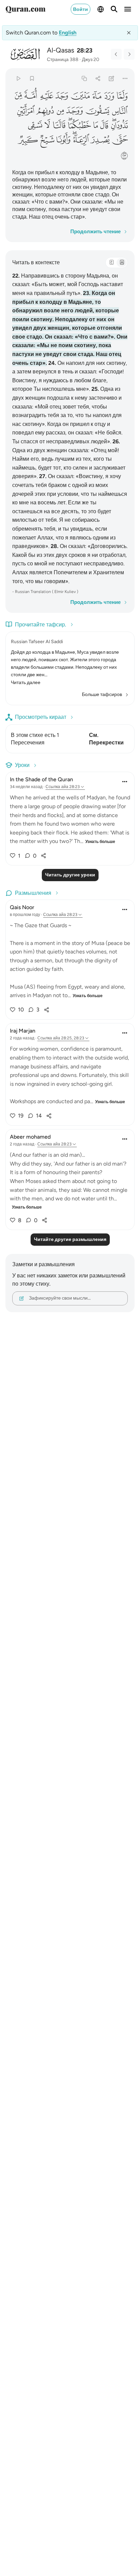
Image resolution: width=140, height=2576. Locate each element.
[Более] (125, 78)
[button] (122, 96)
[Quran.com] (25, 9)
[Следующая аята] (129, 54)
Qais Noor (22, 907)
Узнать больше (100, 842)
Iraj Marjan (23, 1031)
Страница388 (63, 60)
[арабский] (111, 263)
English (68, 33)
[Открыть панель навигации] (128, 9)
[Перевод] (122, 263)
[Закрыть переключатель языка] (129, 33)
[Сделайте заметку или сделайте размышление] (112, 78)
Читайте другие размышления (70, 1239)
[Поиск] (114, 9)
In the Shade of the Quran (41, 779)
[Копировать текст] (84, 78)
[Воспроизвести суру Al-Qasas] (18, 78)
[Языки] (101, 9)
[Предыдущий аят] (116, 54)
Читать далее (26, 683)
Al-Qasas (60, 50)
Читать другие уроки (70, 875)
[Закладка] (32, 78)
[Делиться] (98, 78)
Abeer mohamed (30, 1137)
